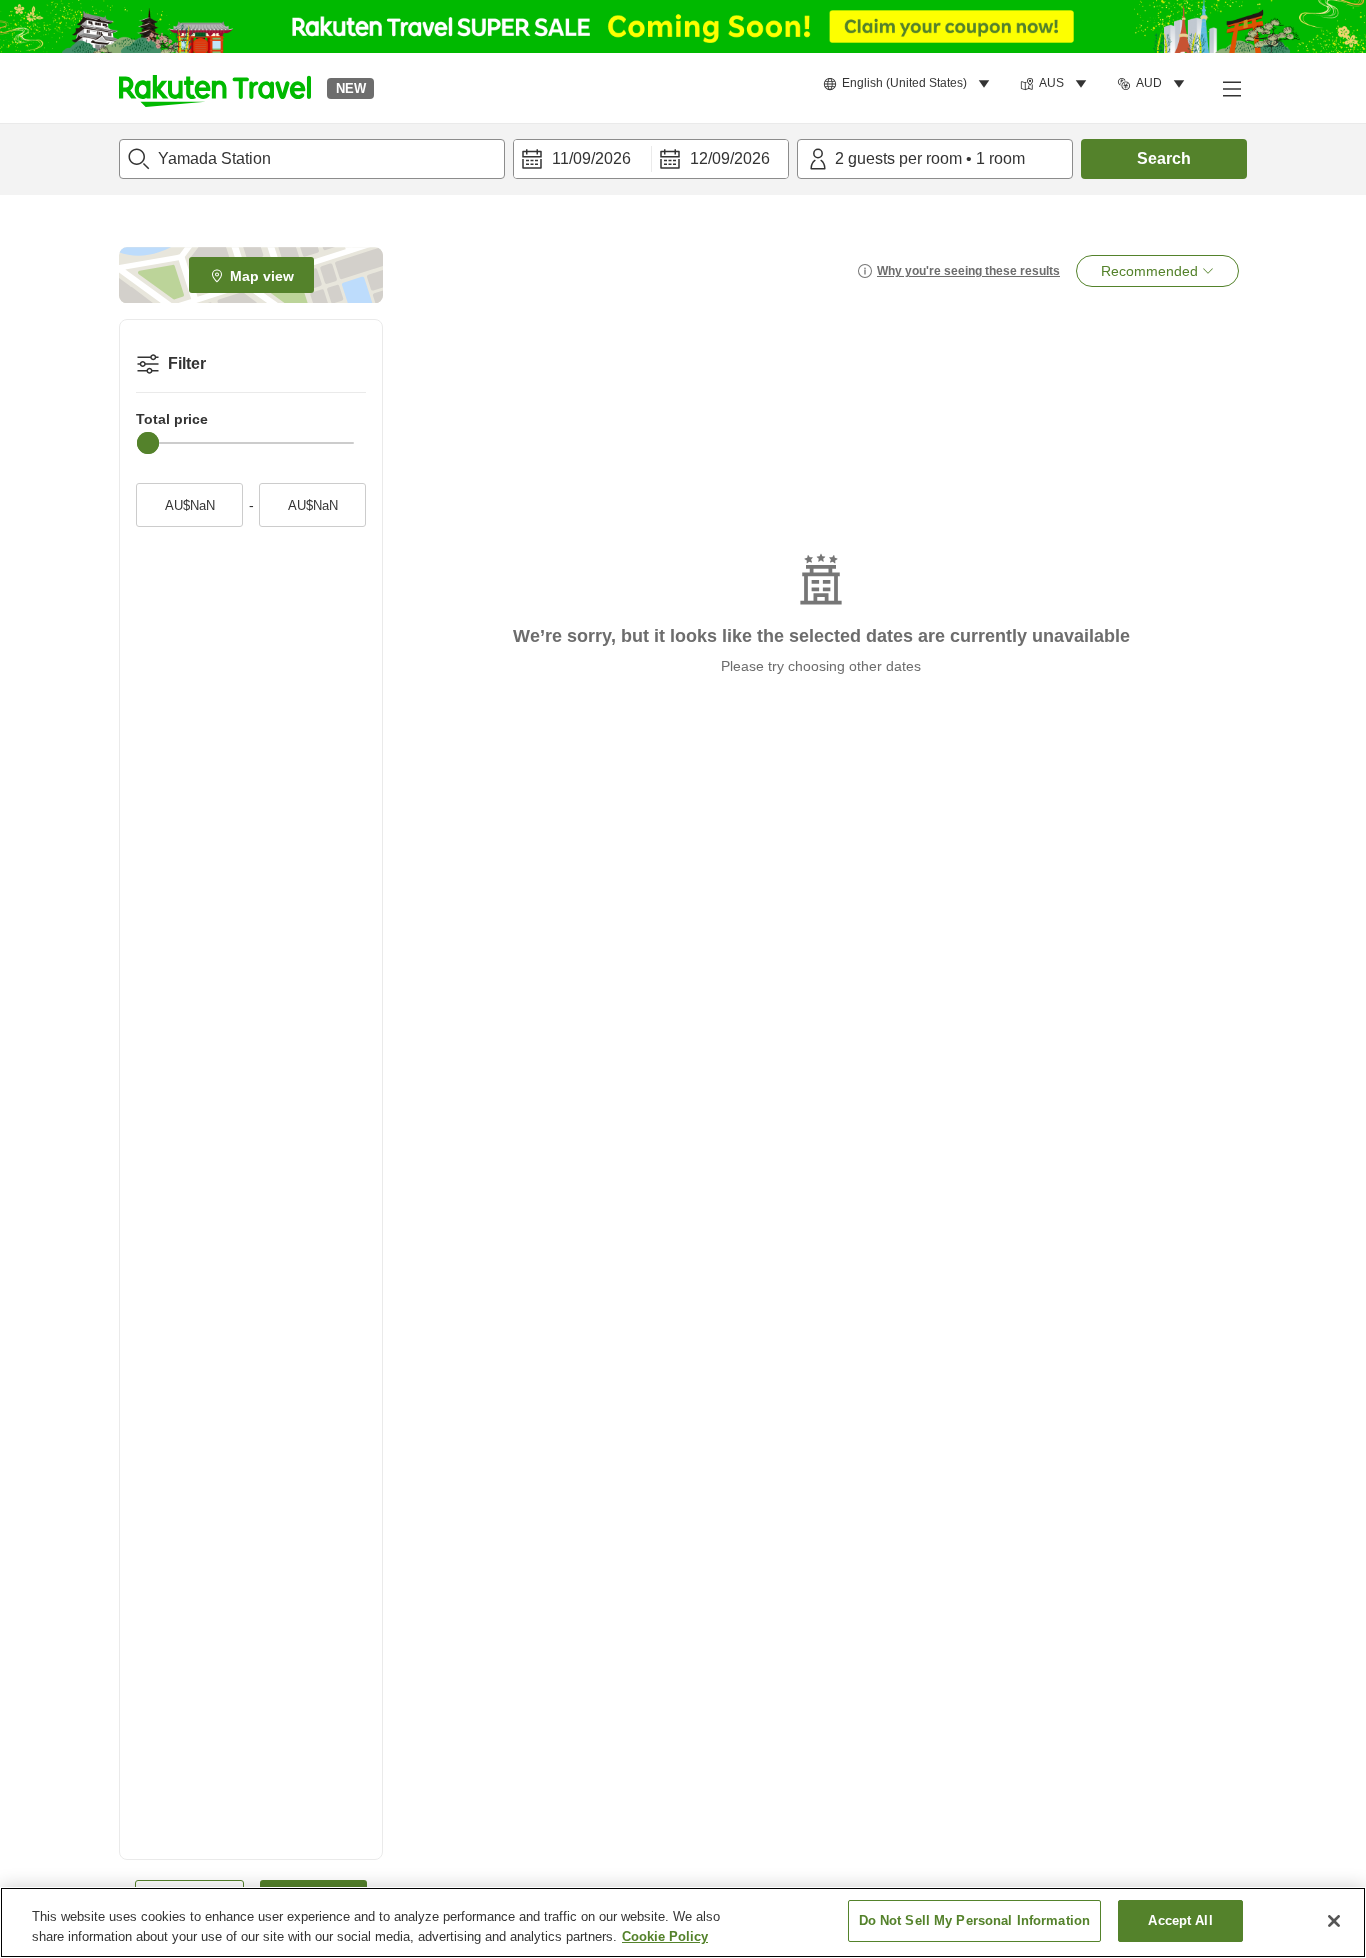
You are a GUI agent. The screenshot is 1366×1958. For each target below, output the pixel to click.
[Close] (1334, 1921)
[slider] (148, 443)
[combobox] (312, 159)
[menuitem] (909, 84)
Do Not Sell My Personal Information (975, 1920)
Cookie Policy (665, 1936)
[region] (683, 1922)
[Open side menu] (1231, 88)
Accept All (1180, 1920)
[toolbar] (651, 159)
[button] (215, 88)
